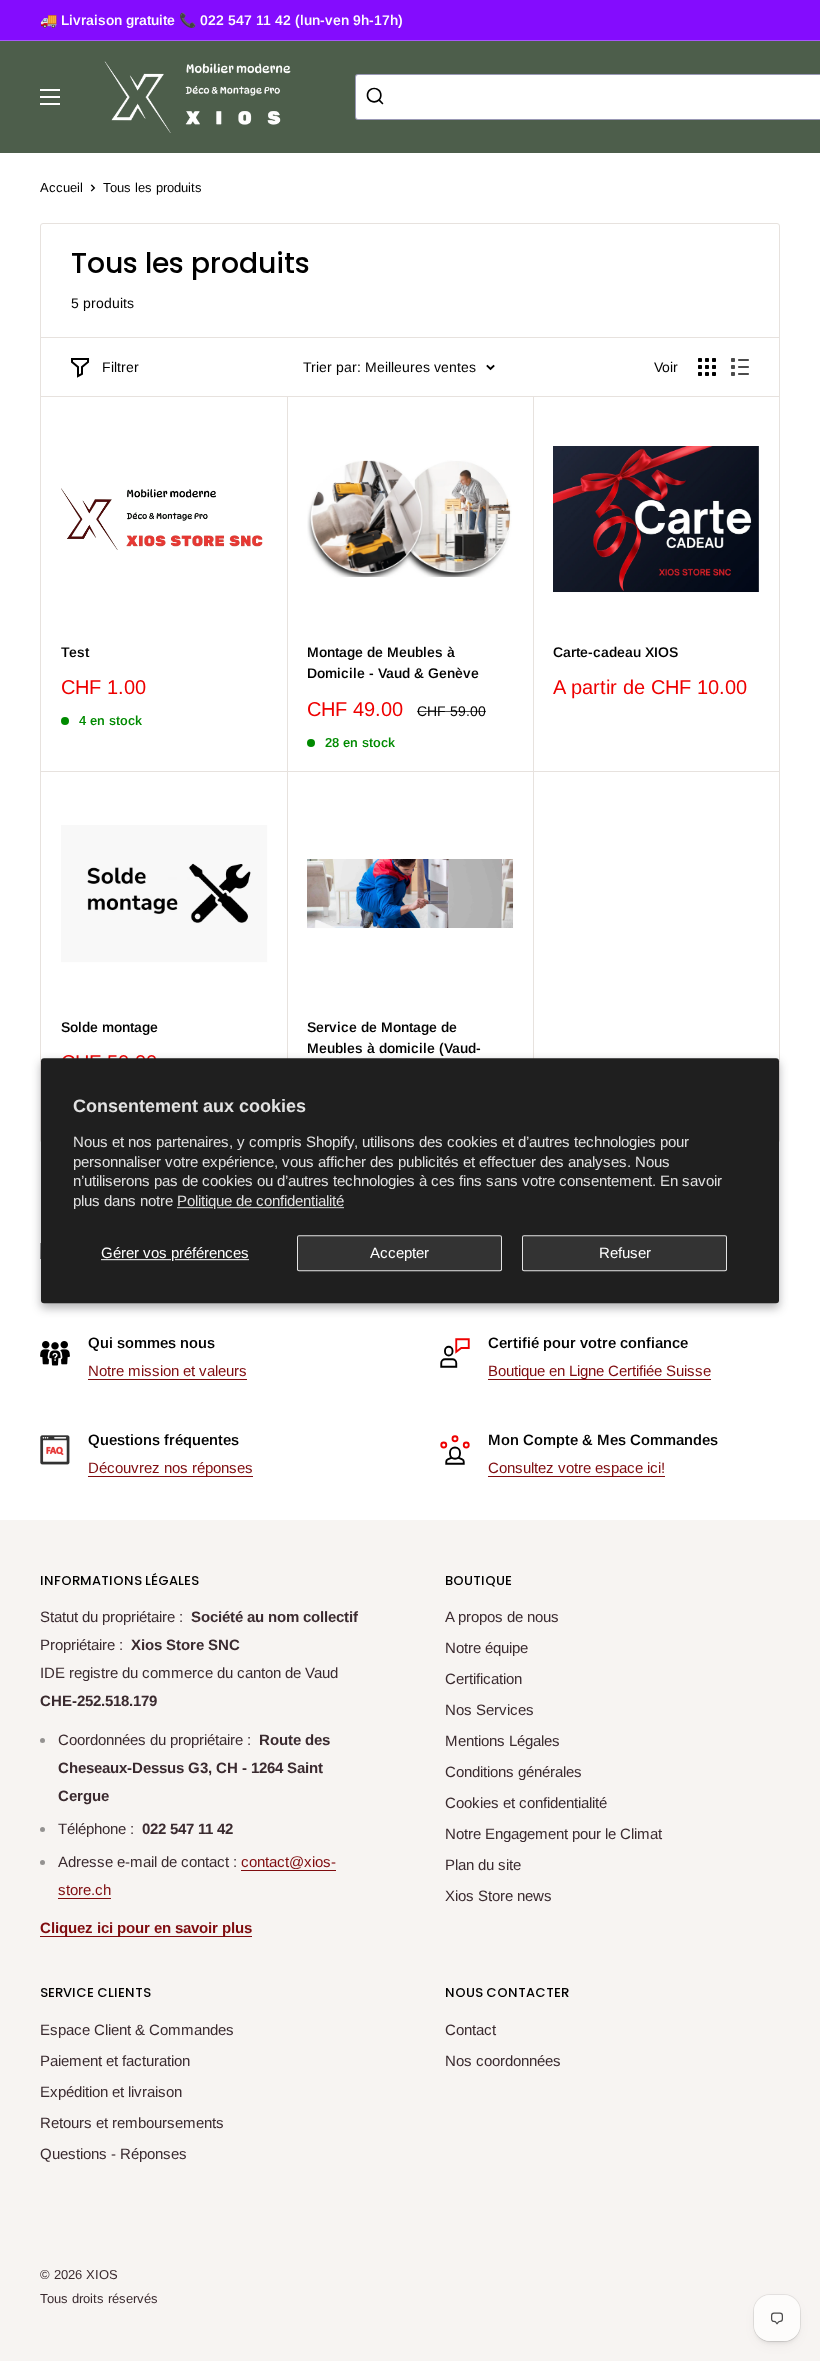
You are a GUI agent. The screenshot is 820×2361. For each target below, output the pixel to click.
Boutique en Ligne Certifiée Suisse (599, 1370)
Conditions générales (513, 1771)
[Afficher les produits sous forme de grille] (707, 367)
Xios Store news (498, 1895)
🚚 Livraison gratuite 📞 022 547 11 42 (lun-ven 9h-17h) (221, 20)
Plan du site (483, 1864)
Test (75, 652)
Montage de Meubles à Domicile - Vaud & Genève (393, 663)
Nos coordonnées (503, 2060)
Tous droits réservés (99, 2298)
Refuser (625, 1252)
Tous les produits (152, 187)
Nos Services (489, 1709)
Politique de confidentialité (260, 1200)
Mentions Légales (502, 1740)
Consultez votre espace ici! (576, 1467)
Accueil (61, 187)
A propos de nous (502, 1616)
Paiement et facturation (115, 2060)
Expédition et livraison (111, 2091)
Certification (483, 1678)
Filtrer (120, 367)
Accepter (399, 1252)
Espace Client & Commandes (137, 2029)
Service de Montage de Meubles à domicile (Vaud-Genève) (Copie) (394, 1048)
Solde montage (109, 1027)
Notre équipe (486, 1647)
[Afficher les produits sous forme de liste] (740, 367)
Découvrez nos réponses (170, 1467)
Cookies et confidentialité (526, 1802)
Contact (470, 2029)
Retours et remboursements (132, 2122)
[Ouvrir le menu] (50, 97)
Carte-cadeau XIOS (615, 652)
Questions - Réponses (113, 2153)
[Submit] (377, 97)
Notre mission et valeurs (167, 1370)
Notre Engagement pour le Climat (553, 1833)
